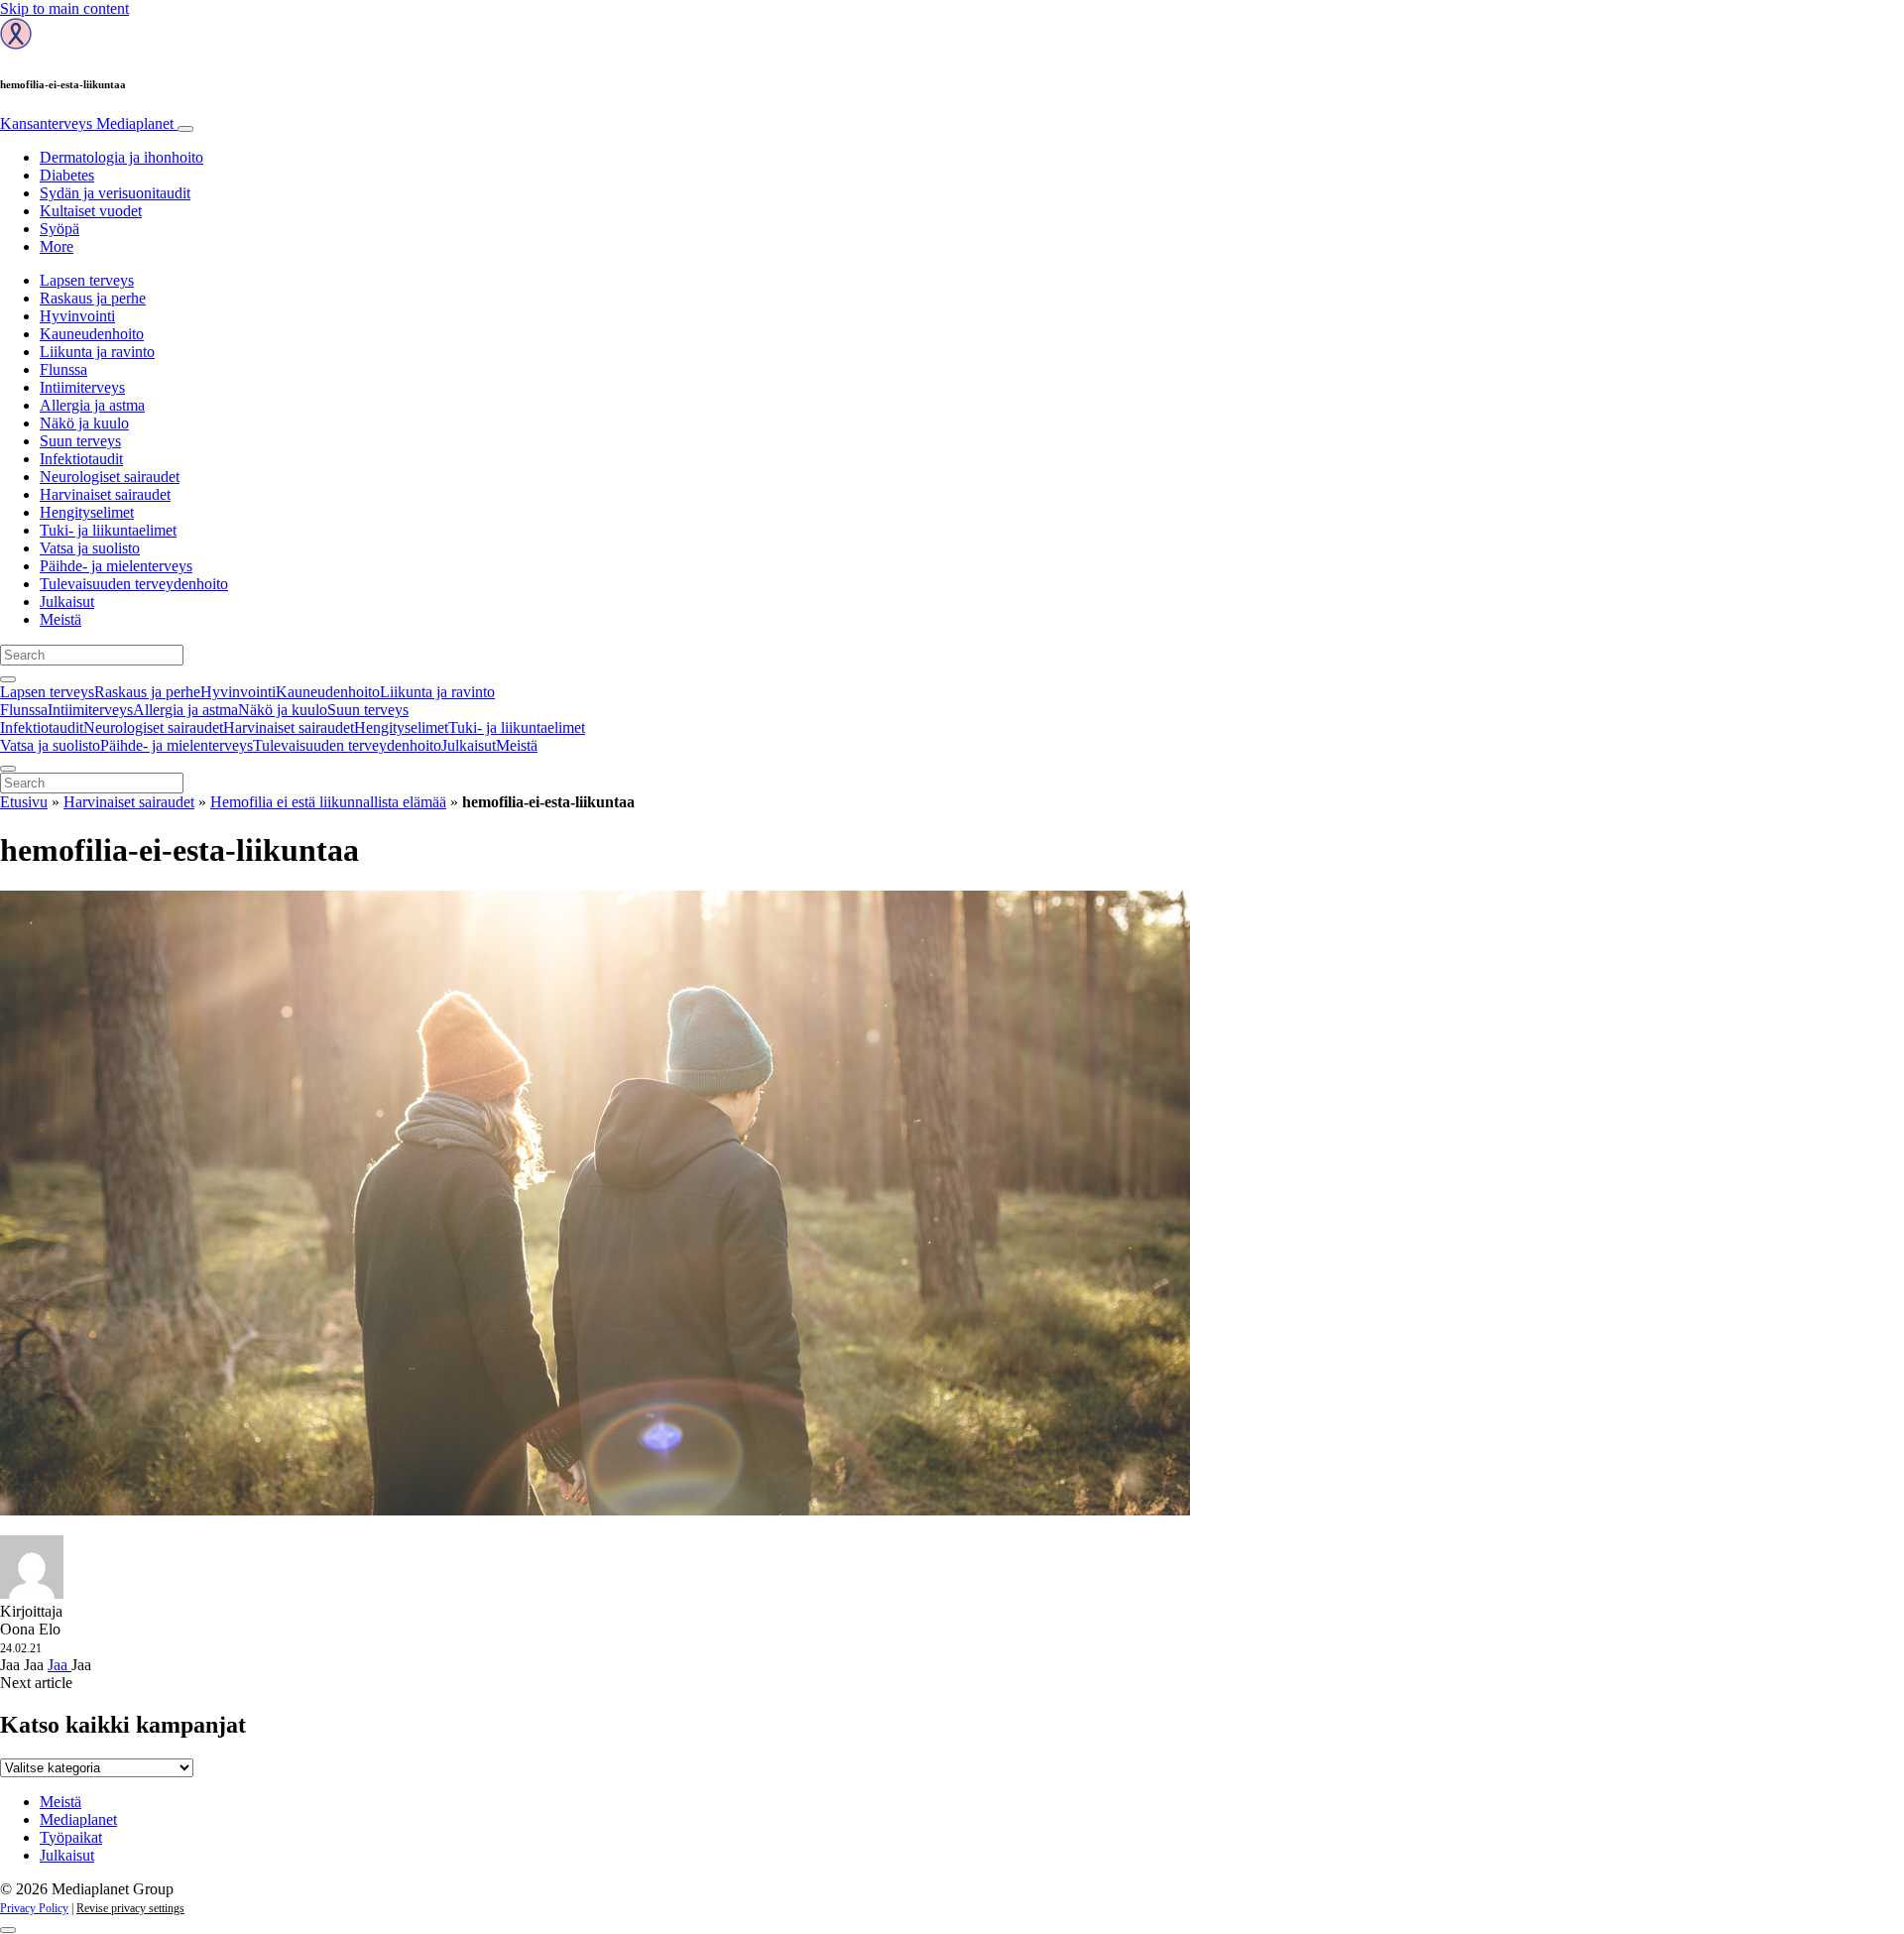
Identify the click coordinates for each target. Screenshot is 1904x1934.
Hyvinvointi (77, 316)
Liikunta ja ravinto (97, 352)
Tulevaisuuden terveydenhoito (134, 584)
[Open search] (8, 679)
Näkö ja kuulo (84, 423)
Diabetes (67, 175)
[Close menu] (8, 769)
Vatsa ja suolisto (90, 548)
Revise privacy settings (130, 1908)
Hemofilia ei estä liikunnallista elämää (328, 802)
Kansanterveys (87, 123)
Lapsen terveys (87, 280)
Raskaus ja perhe (93, 298)
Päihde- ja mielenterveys (116, 566)
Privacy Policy (34, 1908)
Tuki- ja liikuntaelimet (108, 530)
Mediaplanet (78, 1819)
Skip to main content (64, 8)
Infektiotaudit (81, 459)
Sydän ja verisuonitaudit (115, 193)
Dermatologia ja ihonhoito (121, 157)
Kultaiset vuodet (91, 211)
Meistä (60, 619)
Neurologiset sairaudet (110, 477)
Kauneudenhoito (92, 334)
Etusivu (24, 802)
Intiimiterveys (82, 387)
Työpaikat (71, 1837)
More (57, 246)
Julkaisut (67, 602)
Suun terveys (80, 441)
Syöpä (59, 229)
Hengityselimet (87, 512)
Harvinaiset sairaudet (105, 494)
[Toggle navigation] (185, 129)
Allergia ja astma (92, 405)
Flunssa (63, 369)
